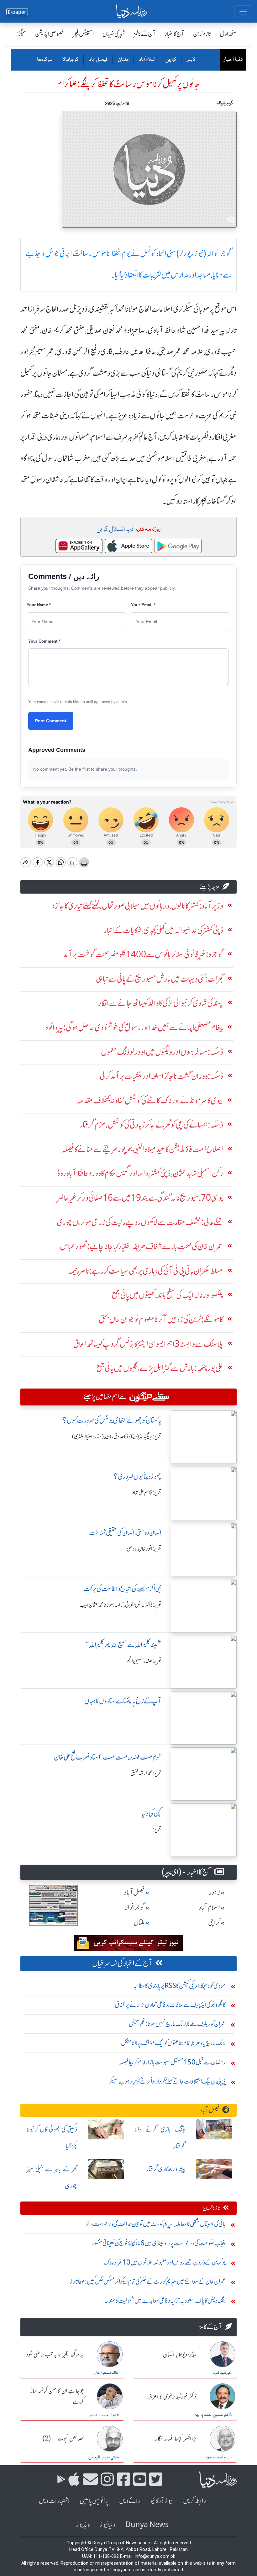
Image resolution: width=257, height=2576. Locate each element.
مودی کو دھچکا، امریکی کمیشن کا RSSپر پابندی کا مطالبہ (179, 1986)
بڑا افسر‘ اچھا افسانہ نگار (176, 2439)
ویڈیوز (83, 2525)
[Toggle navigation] (243, 12)
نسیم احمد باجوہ (219, 2457)
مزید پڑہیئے (210, 887)
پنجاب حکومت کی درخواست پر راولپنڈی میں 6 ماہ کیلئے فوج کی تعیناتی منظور (159, 2243)
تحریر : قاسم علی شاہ (147, 1493)
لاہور (191, 60)
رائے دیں (130, 2501)
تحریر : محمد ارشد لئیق (146, 1773)
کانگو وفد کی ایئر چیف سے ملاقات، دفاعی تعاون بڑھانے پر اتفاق (170, 2005)
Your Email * (143, 605)
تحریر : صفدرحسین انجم (144, 1661)
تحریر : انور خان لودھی (144, 1549)
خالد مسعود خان (106, 2373)
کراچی (171, 60)
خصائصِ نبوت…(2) (63, 2439)
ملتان (123, 60)
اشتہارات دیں (54, 2501)
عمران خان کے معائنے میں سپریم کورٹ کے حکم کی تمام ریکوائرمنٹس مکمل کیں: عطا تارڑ (148, 2281)
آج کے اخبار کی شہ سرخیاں (122, 1963)
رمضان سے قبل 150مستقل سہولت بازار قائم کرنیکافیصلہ (172, 2062)
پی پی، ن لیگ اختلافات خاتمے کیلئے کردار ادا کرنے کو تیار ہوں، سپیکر (167, 2081)
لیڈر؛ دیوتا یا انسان (180, 2355)
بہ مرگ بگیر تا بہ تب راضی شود (55, 2355)
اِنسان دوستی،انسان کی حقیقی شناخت (125, 1533)
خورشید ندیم (222, 2373)
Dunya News (147, 2525)
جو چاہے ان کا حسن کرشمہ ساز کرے (57, 2397)
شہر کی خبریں (114, 34)
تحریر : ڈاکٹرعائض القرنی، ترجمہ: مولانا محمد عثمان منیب (121, 1605)
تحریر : (157, 1830)
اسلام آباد (147, 60)
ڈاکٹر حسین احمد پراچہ (213, 2415)
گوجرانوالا (70, 60)
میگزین (19, 34)
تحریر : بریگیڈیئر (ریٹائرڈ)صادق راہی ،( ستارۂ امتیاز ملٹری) (117, 1437)
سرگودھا (45, 60)
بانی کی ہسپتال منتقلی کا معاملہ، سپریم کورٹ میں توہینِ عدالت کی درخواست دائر (156, 2224)
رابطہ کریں (194, 2501)
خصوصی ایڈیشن (50, 34)
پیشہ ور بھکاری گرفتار (166, 2169)
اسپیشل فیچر (83, 34)
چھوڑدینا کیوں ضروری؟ (137, 1477)
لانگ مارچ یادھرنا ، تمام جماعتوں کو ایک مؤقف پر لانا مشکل (173, 2043)
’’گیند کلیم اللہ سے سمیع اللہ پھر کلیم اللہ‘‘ (124, 1645)
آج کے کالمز (145, 34)
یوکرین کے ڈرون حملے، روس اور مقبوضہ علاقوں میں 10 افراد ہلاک (165, 2262)
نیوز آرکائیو (162, 2501)
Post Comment (51, 721)
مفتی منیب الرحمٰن (104, 2457)
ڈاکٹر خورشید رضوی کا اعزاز (173, 2397)
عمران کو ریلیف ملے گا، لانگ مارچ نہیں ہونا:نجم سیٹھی (177, 2024)
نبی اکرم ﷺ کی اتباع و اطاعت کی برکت (123, 1589)
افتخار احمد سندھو (104, 2415)
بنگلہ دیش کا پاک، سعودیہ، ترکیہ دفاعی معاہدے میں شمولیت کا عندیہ (165, 2300)
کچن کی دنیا (151, 1813)
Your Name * (39, 605)
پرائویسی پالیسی (94, 2501)
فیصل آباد (98, 60)
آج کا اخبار (174, 34)
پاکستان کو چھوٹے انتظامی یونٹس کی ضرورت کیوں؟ (112, 1420)
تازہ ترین (202, 34)
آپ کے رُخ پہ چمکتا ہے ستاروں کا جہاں (123, 1701)
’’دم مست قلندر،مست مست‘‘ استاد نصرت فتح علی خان (108, 1757)
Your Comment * (44, 641)
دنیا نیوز (108, 2525)
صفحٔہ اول (228, 34)
